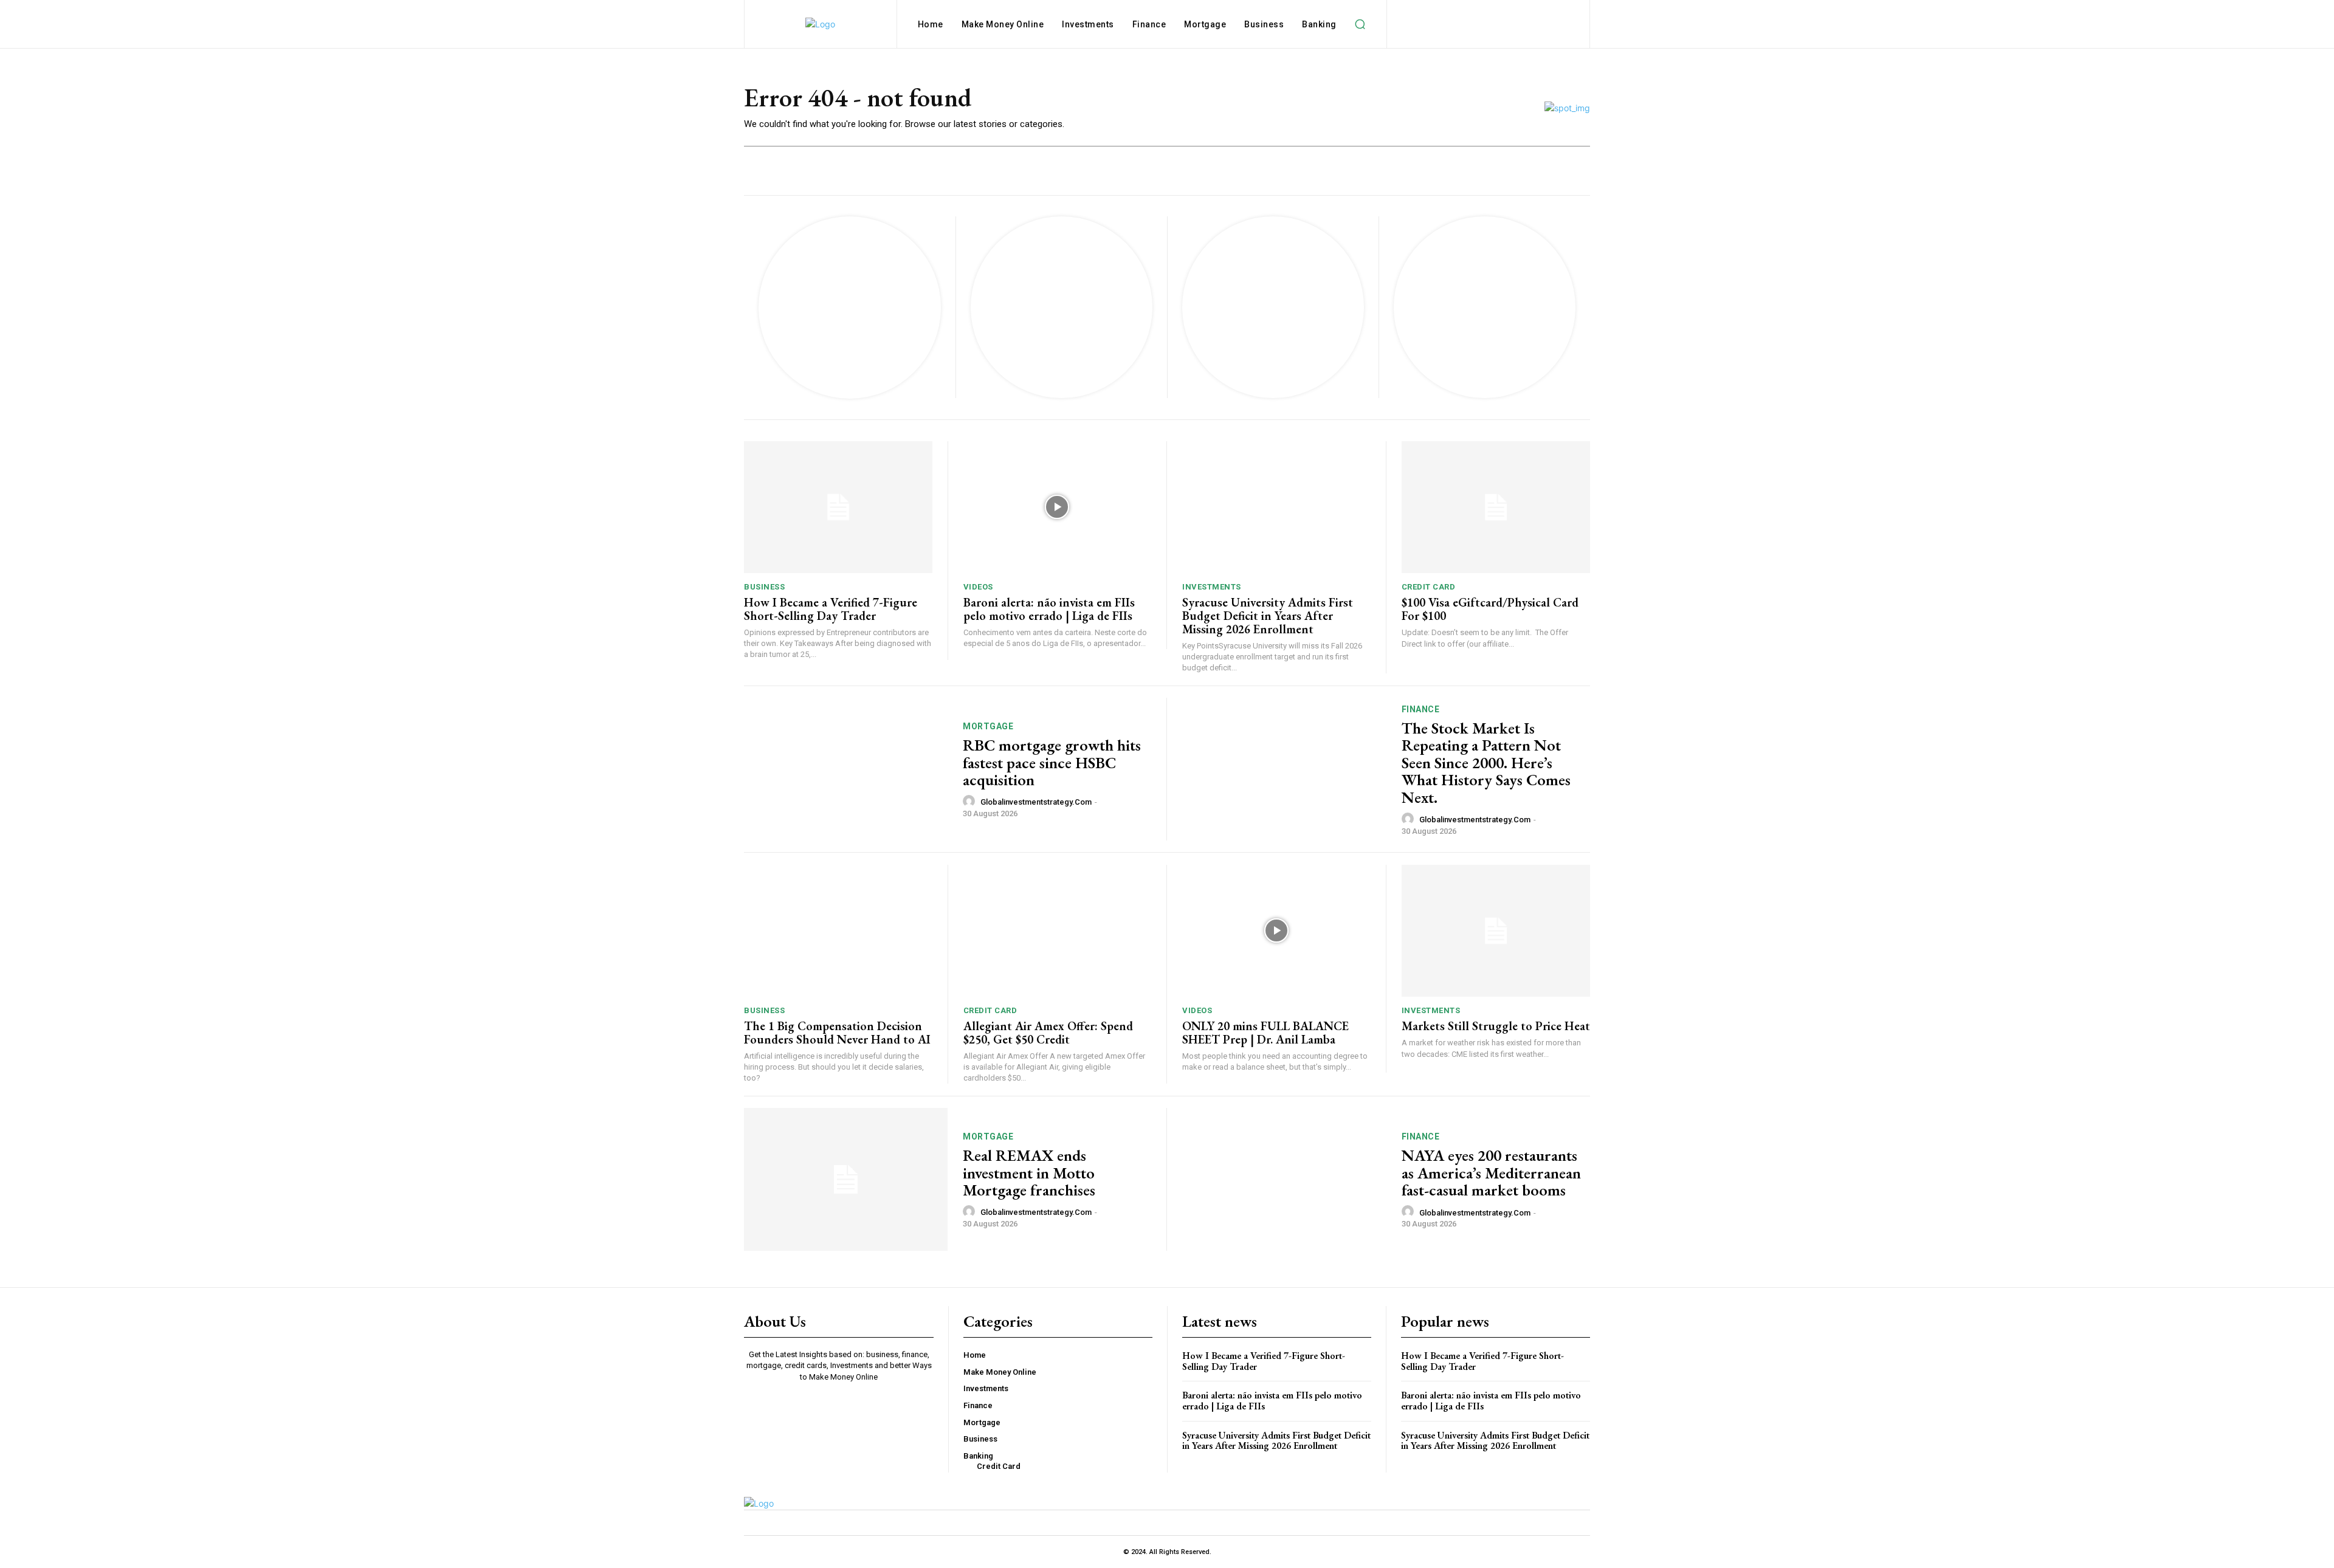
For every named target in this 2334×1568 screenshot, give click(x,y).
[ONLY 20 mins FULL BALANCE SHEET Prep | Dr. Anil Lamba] (1276, 931)
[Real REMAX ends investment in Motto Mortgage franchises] (846, 1179)
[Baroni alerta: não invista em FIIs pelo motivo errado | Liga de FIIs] (1058, 507)
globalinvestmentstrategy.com (1036, 802)
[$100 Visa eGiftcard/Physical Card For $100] (1496, 507)
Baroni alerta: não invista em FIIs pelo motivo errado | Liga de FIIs (1049, 609)
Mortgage (988, 726)
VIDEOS (978, 587)
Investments (1212, 587)
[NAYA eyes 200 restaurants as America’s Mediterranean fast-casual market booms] (1284, 1179)
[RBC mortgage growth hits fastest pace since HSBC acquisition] (846, 769)
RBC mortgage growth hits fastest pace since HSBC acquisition (1052, 762)
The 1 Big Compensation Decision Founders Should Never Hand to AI (837, 1033)
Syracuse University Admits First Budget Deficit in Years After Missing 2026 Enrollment (1268, 616)
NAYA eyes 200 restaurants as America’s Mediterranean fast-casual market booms (1491, 1173)
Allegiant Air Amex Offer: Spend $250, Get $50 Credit (1048, 1033)
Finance (1421, 709)
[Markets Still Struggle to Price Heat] (1496, 931)
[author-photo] (971, 802)
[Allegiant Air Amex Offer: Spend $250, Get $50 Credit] (1058, 931)
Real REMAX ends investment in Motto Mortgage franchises (1029, 1173)
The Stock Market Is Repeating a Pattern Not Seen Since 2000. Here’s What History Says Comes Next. (1486, 763)
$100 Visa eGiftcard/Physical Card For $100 (1490, 609)
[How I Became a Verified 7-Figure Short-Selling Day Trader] (838, 507)
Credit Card (1429, 587)
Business (764, 587)
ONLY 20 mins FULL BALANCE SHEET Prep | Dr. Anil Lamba (1265, 1033)
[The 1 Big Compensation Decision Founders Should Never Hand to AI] (838, 931)
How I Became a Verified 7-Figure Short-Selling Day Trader (831, 609)
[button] (1360, 24)
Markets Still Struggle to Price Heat (1496, 1026)
